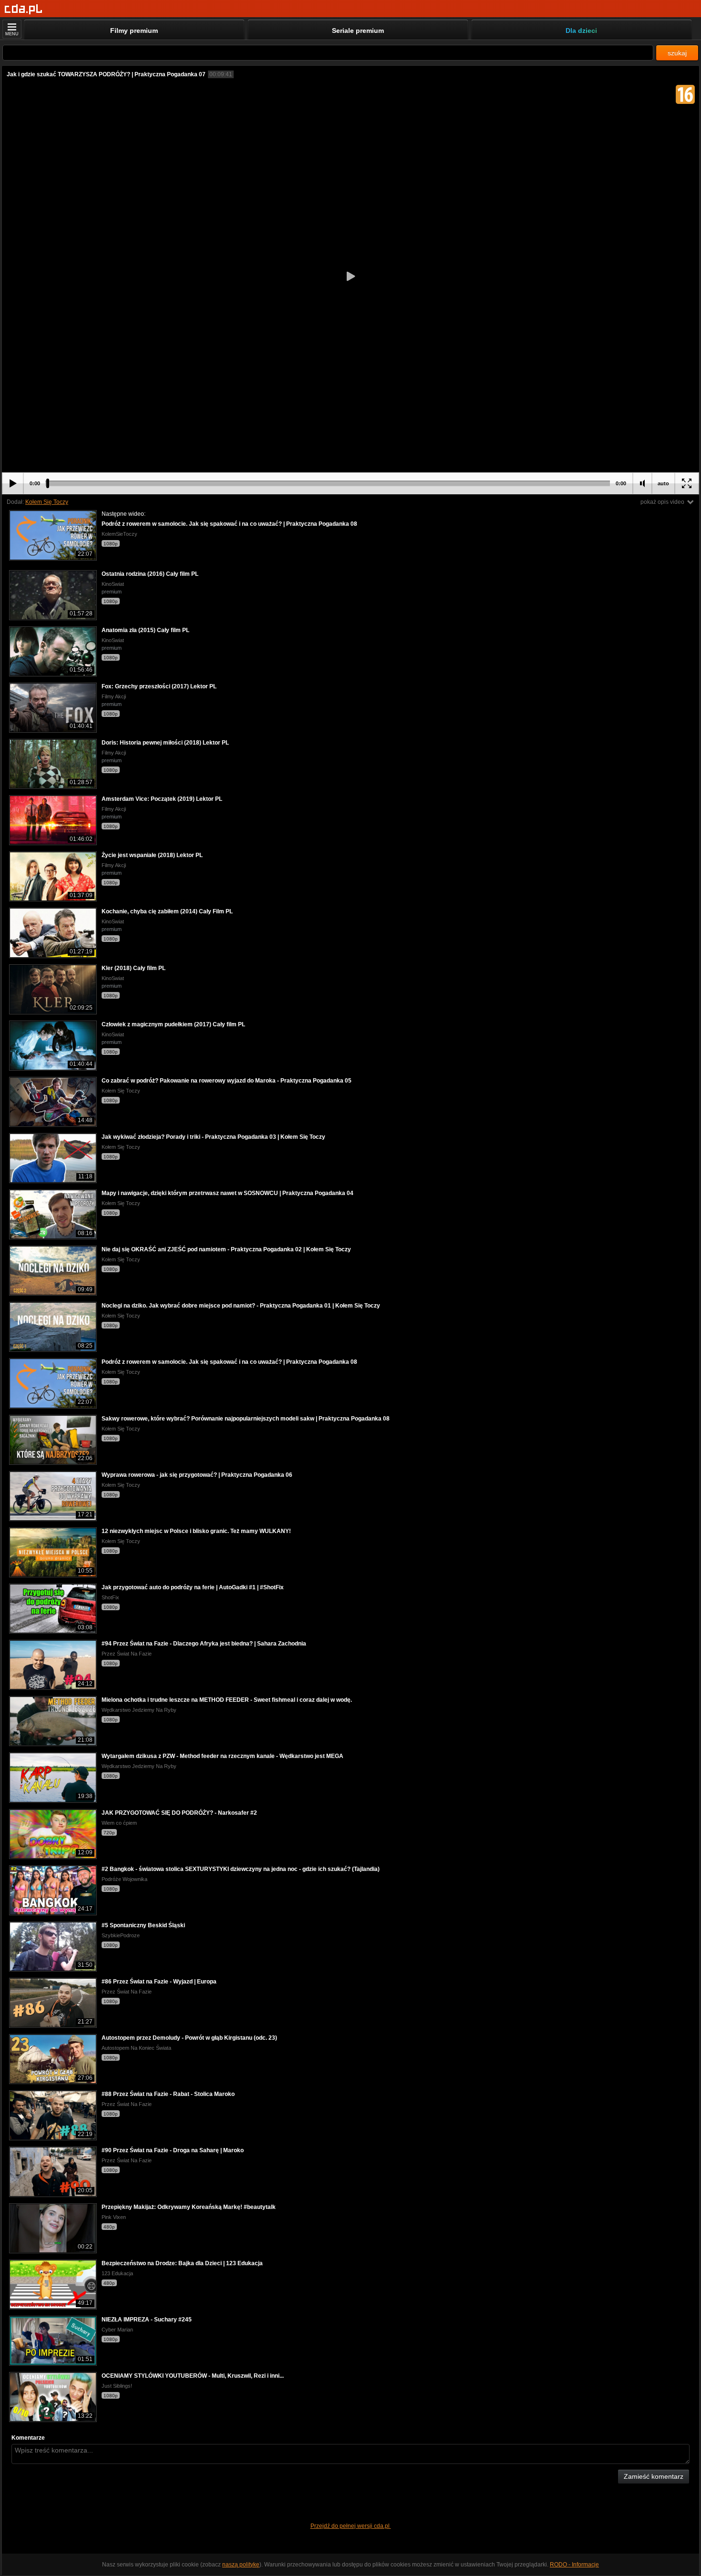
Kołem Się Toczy (47, 502)
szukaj (677, 53)
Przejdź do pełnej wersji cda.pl (351, 2526)
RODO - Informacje (574, 2565)
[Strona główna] (24, 9)
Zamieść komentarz (654, 2476)
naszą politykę (241, 2565)
